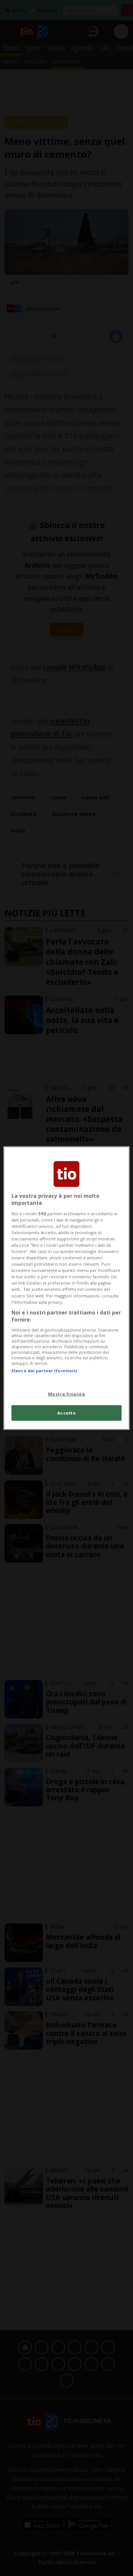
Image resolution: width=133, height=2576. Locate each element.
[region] (66, 1288)
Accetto (67, 1413)
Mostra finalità (67, 1394)
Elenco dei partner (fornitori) (44, 1371)
